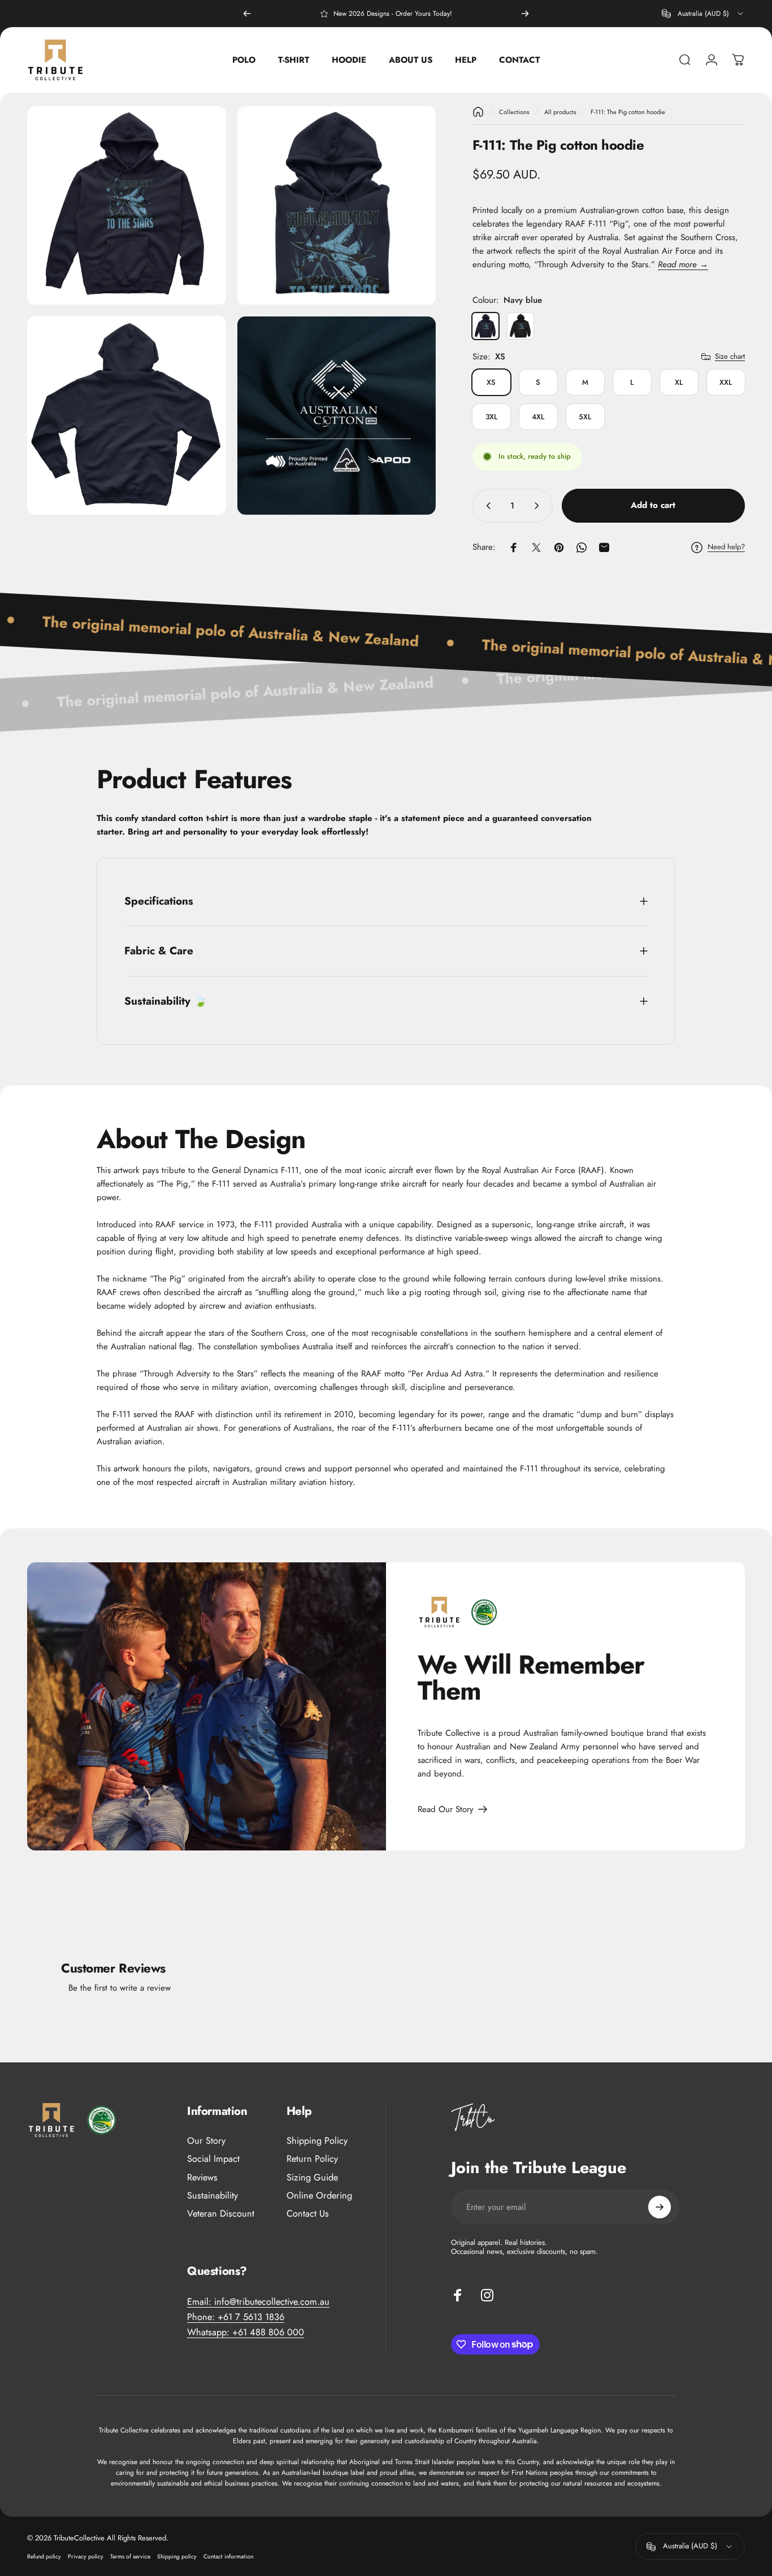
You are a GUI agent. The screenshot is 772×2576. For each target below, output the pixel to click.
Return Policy (312, 2159)
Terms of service (130, 2557)
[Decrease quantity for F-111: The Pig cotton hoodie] (486, 506)
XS (491, 382)
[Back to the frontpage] (478, 112)
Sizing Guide (312, 2178)
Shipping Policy (317, 2141)
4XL (538, 417)
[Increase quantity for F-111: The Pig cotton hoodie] (539, 506)
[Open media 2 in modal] (337, 206)
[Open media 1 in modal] (127, 206)
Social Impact (213, 2159)
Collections (514, 112)
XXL (726, 382)
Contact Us (308, 2214)
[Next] (525, 14)
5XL (585, 417)
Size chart (730, 356)
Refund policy (44, 2557)
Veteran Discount (221, 2214)
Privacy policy (86, 2557)
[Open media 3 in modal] (127, 416)
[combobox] (703, 14)
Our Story (206, 2141)
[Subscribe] (660, 2207)
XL (679, 382)
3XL (491, 417)
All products (560, 112)
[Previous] (247, 14)
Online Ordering (319, 2196)
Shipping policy (177, 2557)
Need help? (726, 547)
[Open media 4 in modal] (337, 416)
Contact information (228, 2557)
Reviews (202, 2178)
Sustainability (212, 2196)
